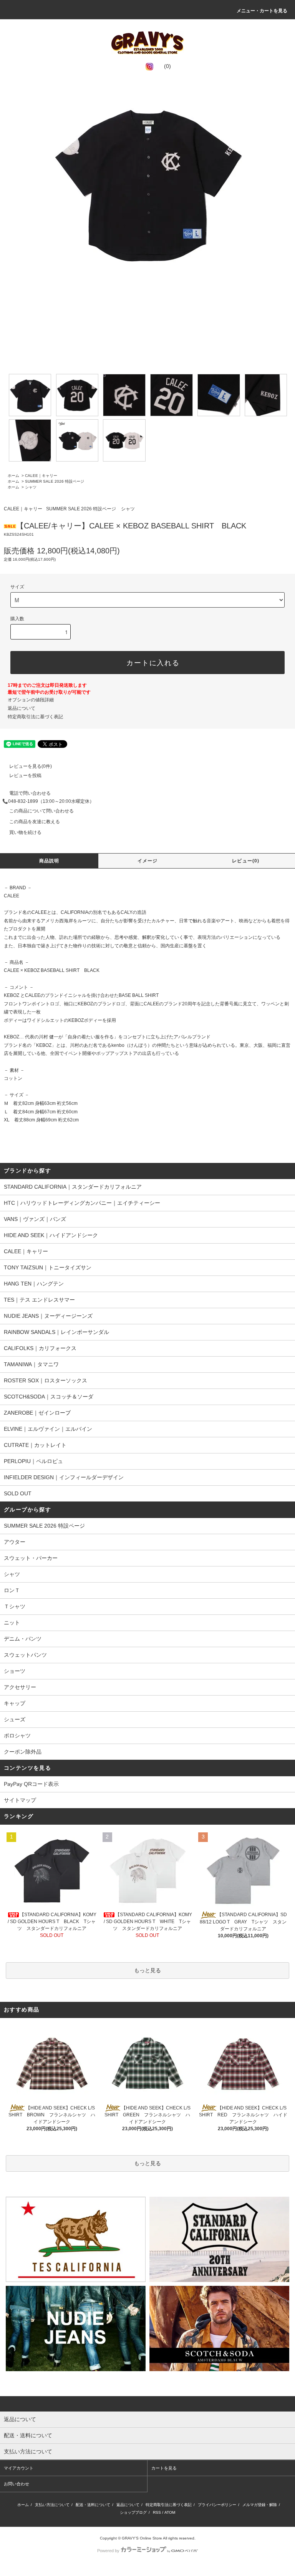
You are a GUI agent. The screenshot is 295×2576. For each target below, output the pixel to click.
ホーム (13, 476)
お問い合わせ (17, 2484)
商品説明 (49, 861)
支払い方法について (52, 2505)
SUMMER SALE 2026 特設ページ (55, 481)
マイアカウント (19, 2468)
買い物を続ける (25, 832)
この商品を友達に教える (35, 822)
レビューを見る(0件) (31, 766)
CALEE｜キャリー (41, 476)
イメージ (148, 861)
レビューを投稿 (25, 776)
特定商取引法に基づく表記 (35, 717)
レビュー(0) (246, 861)
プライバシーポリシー (217, 2505)
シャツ (31, 487)
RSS (157, 2512)
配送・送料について (93, 2505)
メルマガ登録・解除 (260, 2505)
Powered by (108, 2551)
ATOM (170, 2512)
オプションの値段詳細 (31, 700)
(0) (167, 66)
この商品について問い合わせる (41, 811)
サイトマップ (20, 1800)
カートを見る (164, 2468)
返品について (22, 708)
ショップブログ (133, 2512)
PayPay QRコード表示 (31, 1784)
